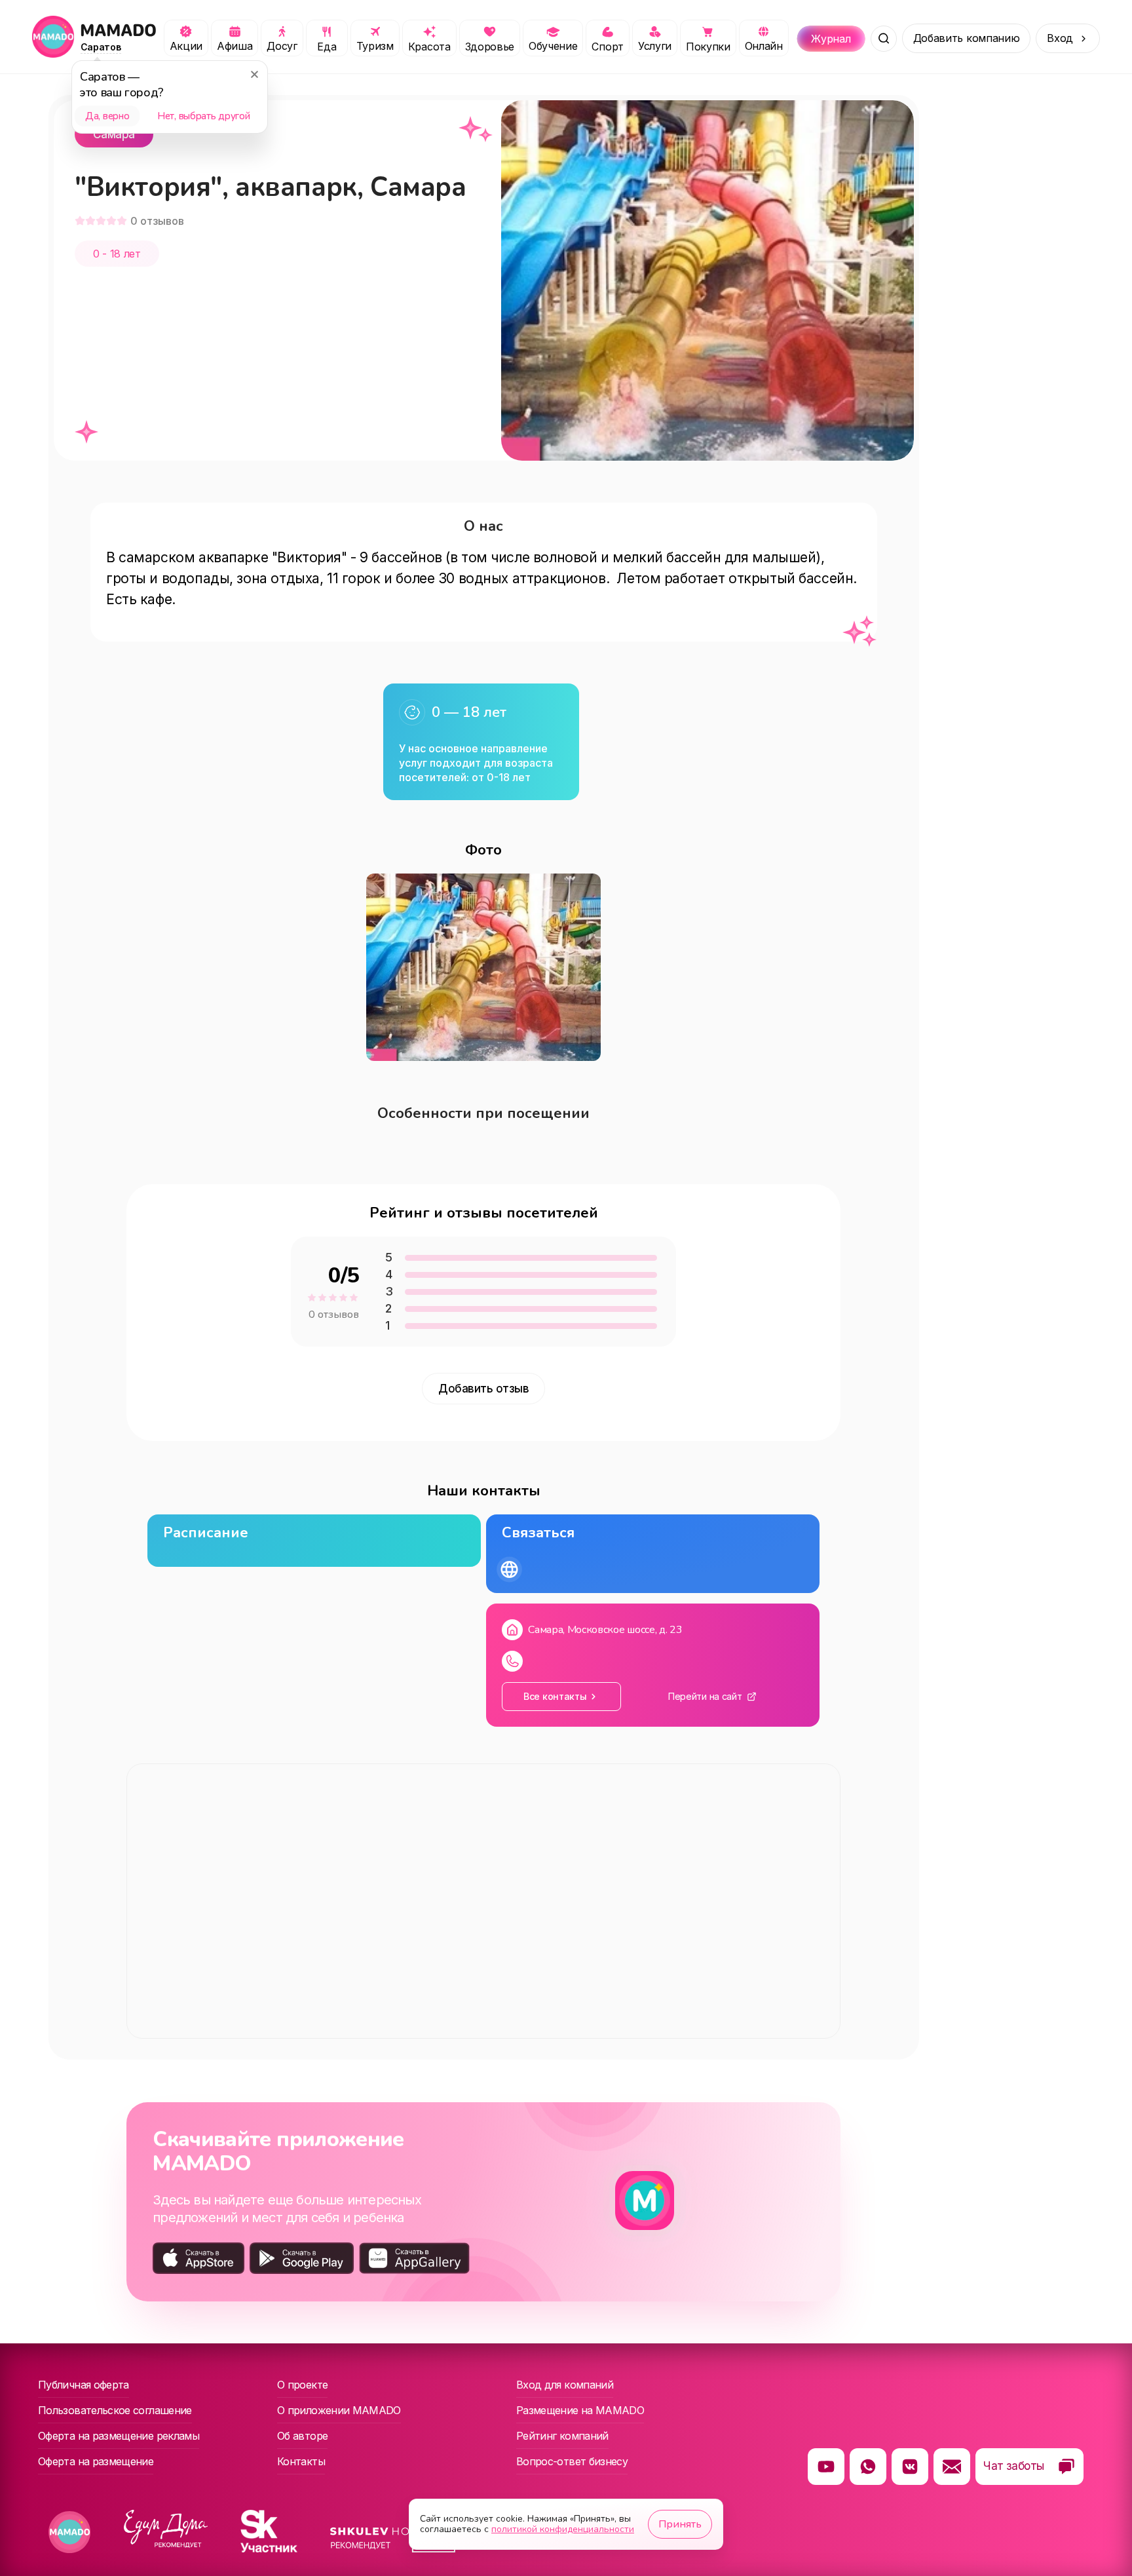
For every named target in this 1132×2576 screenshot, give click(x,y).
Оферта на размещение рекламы (119, 2436)
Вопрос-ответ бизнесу (572, 2461)
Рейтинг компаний (562, 2436)
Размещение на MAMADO (580, 2410)
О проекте (302, 2385)
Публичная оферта (84, 2385)
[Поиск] (884, 39)
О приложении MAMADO (339, 2410)
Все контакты (555, 1696)
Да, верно (107, 116)
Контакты (301, 2461)
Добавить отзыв (483, 1389)
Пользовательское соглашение (115, 2410)
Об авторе (302, 2436)
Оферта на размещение (96, 2461)
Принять (680, 2524)
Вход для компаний (565, 2385)
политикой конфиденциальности (563, 2529)
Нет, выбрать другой (203, 116)
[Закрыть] (254, 74)
